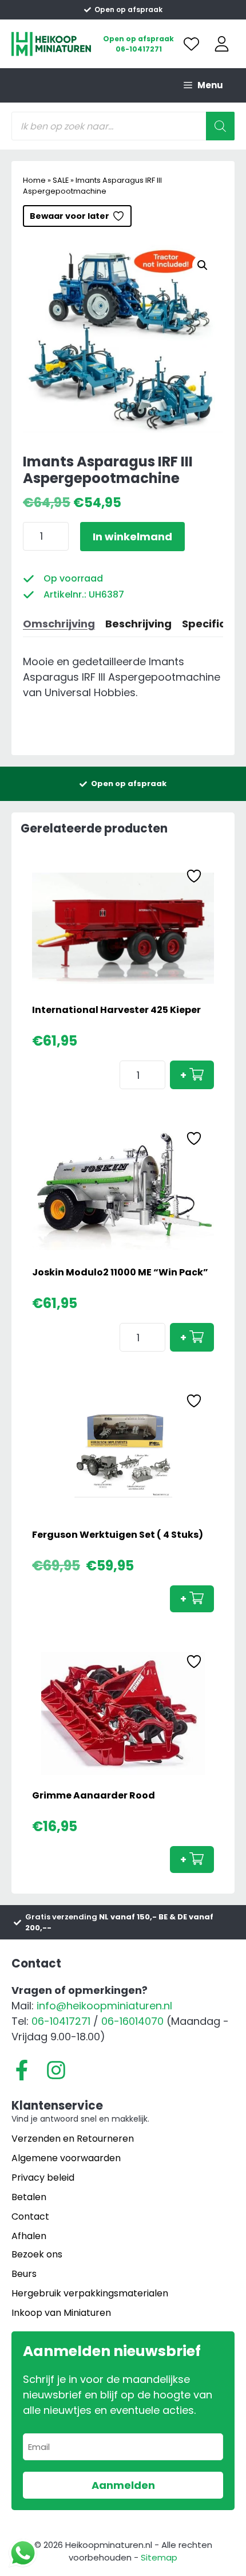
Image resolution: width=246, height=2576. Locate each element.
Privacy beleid (43, 2178)
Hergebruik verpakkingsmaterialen (90, 2293)
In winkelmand (132, 537)
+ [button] (183, 1075)
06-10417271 (139, 49)
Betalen (29, 2197)
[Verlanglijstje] (191, 44)
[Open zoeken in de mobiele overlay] (123, 126)
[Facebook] (22, 2070)
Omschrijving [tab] (59, 624)
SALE (61, 180)
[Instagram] (56, 2070)
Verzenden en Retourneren (73, 2139)
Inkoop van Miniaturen (61, 2313)
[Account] (222, 44)
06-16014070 (132, 2021)
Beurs (24, 2274)
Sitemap (159, 2557)
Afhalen (29, 2236)
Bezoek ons (37, 2254)
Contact (30, 2216)
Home (34, 180)
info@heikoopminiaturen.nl (104, 2006)
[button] (203, 265)
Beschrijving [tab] (138, 624)
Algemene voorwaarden (66, 2158)
